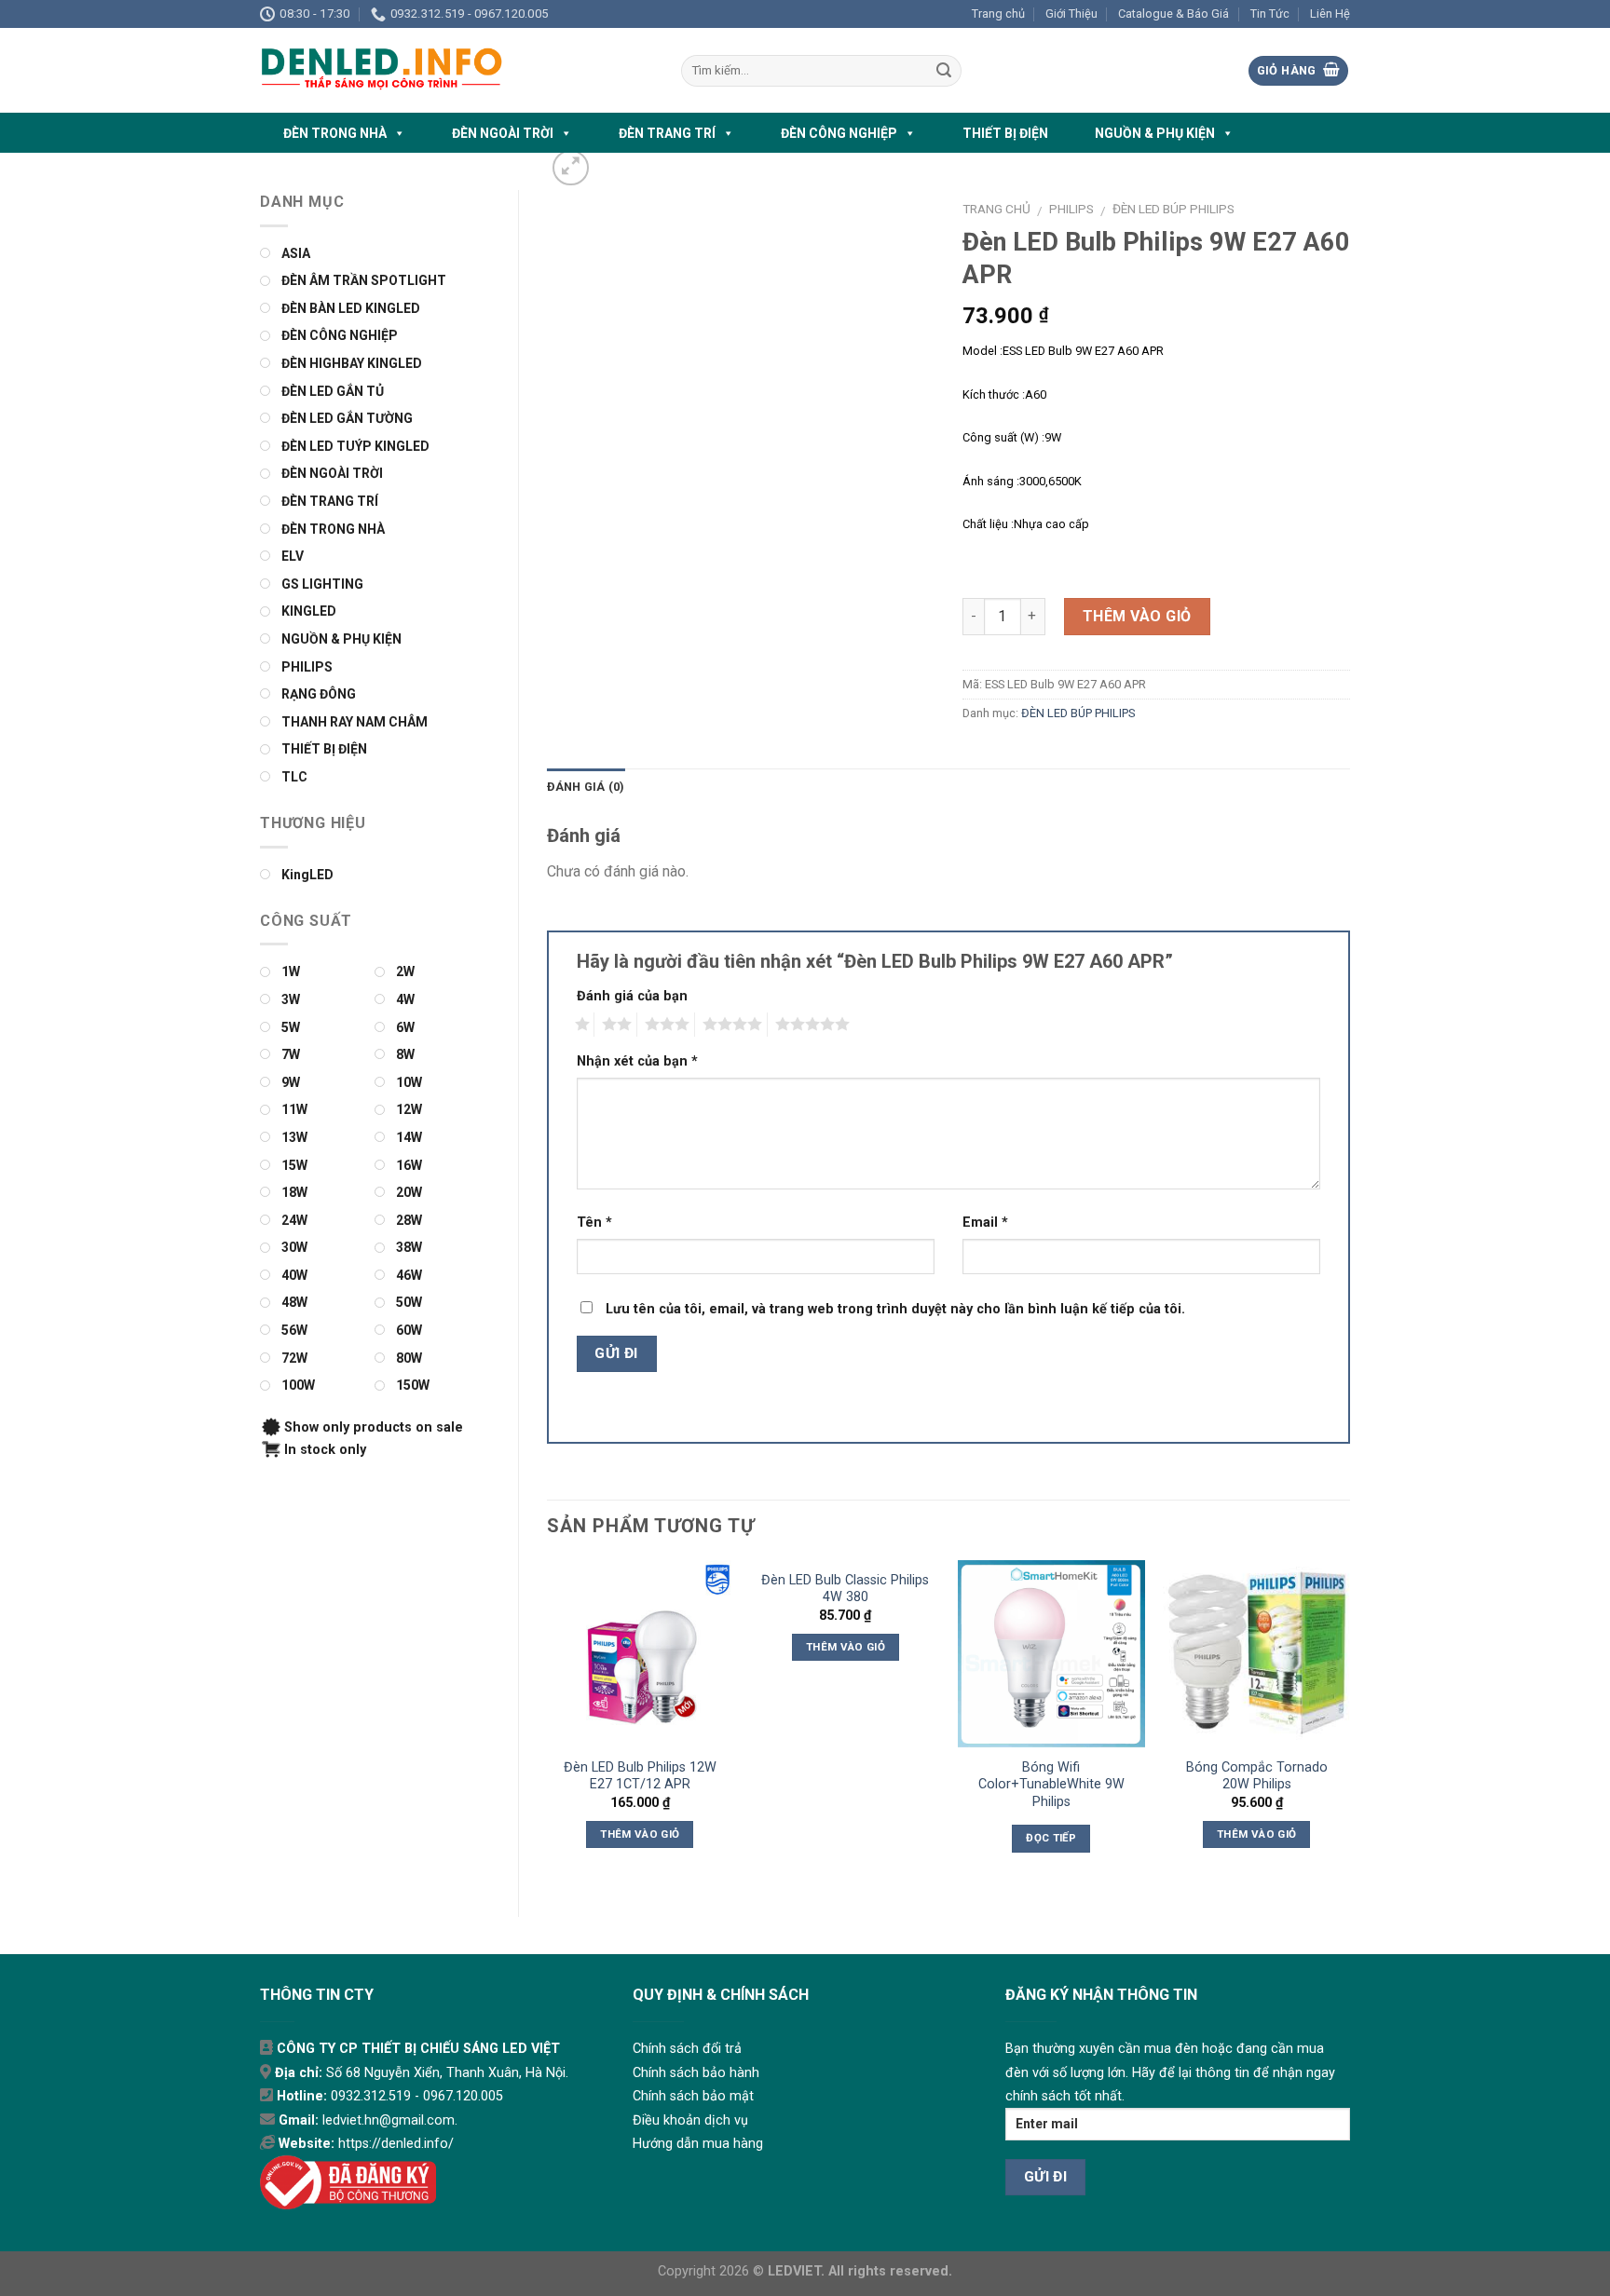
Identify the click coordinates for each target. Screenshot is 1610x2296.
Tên (594, 1223)
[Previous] (548, 1723)
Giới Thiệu (1071, 14)
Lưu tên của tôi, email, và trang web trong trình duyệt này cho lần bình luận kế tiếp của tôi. (895, 1309)
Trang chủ (998, 14)
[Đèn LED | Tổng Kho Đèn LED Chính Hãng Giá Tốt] (457, 70)
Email (985, 1223)
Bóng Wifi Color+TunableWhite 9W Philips (1051, 1785)
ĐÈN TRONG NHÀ (335, 133)
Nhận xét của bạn (637, 1061)
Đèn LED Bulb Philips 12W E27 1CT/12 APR (640, 1776)
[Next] (1349, 1723)
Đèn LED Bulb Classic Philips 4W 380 (845, 1589)
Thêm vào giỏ (1137, 616)
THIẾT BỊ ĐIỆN (1005, 133)
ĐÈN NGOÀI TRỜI (503, 133)
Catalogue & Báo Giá (1173, 14)
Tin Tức (1270, 14)
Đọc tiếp (1051, 1838)
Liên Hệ (1330, 14)
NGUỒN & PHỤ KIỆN (1155, 133)
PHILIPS (1071, 209)
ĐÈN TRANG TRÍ (667, 133)
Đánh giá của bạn (632, 996)
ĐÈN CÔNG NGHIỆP (839, 133)
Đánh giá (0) (586, 787)
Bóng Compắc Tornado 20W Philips (1257, 1776)
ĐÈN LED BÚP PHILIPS (1173, 209)
